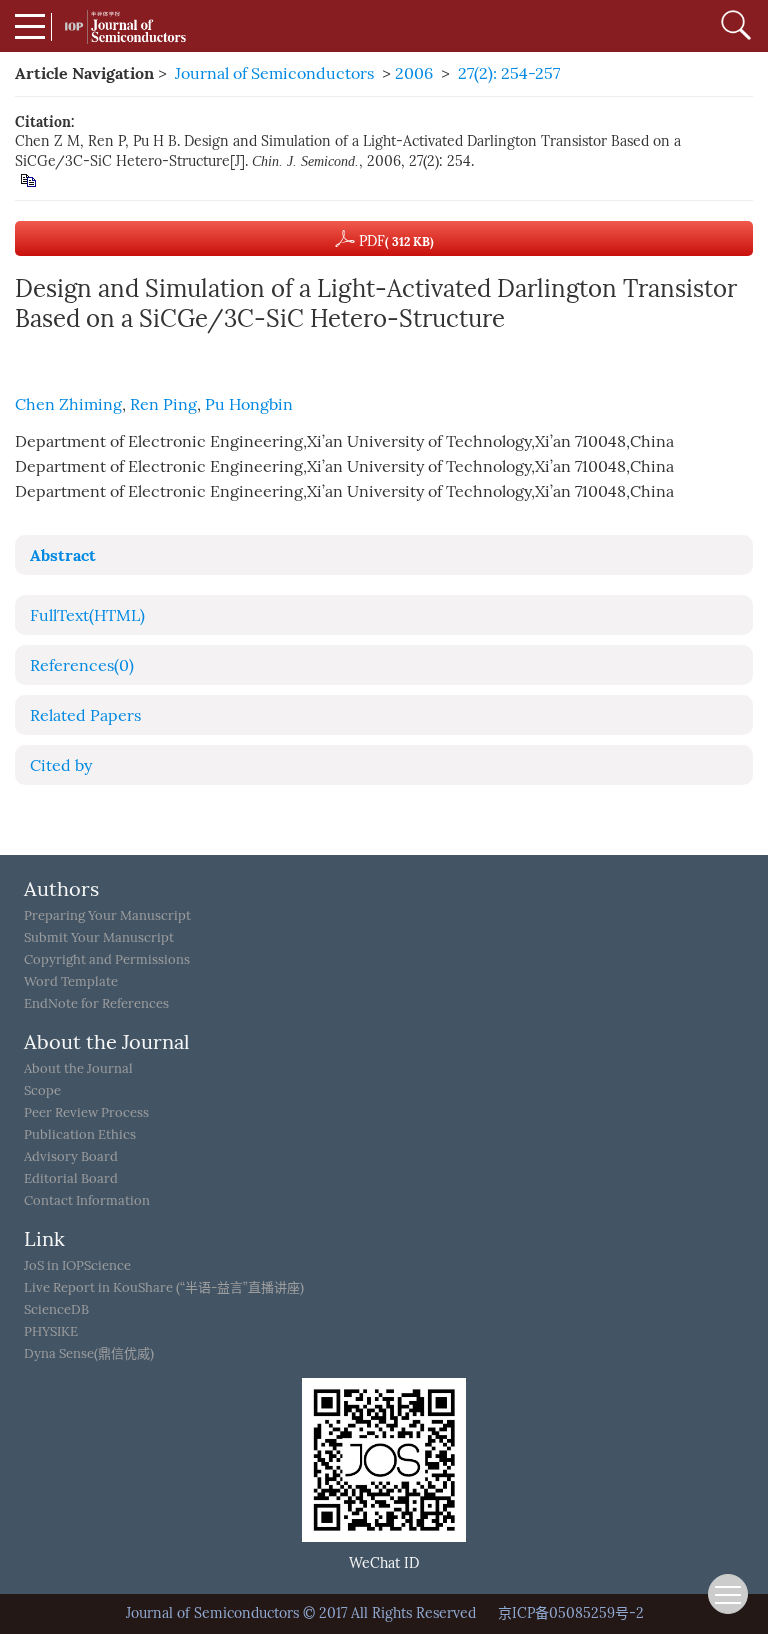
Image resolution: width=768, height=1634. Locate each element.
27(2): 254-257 (509, 73)
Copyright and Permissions (107, 959)
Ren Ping (163, 404)
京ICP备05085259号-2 (571, 1613)
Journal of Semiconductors (274, 73)
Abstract (63, 555)
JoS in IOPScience (77, 1265)
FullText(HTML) (87, 615)
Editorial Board (71, 1178)
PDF (394, 241)
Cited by (61, 765)
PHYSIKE (51, 1331)
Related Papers (85, 715)
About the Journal (78, 1068)
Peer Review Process (86, 1112)
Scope (42, 1090)
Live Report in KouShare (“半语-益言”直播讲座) (164, 1287)
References (82, 665)
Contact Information (87, 1200)
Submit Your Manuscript (99, 937)
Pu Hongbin (249, 404)
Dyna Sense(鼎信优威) (89, 1353)
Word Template (71, 981)
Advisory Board (71, 1156)
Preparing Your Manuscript (107, 915)
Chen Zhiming (68, 404)
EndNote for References (96, 1003)
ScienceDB (56, 1309)
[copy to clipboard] (27, 179)
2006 (414, 73)
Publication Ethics (80, 1134)
